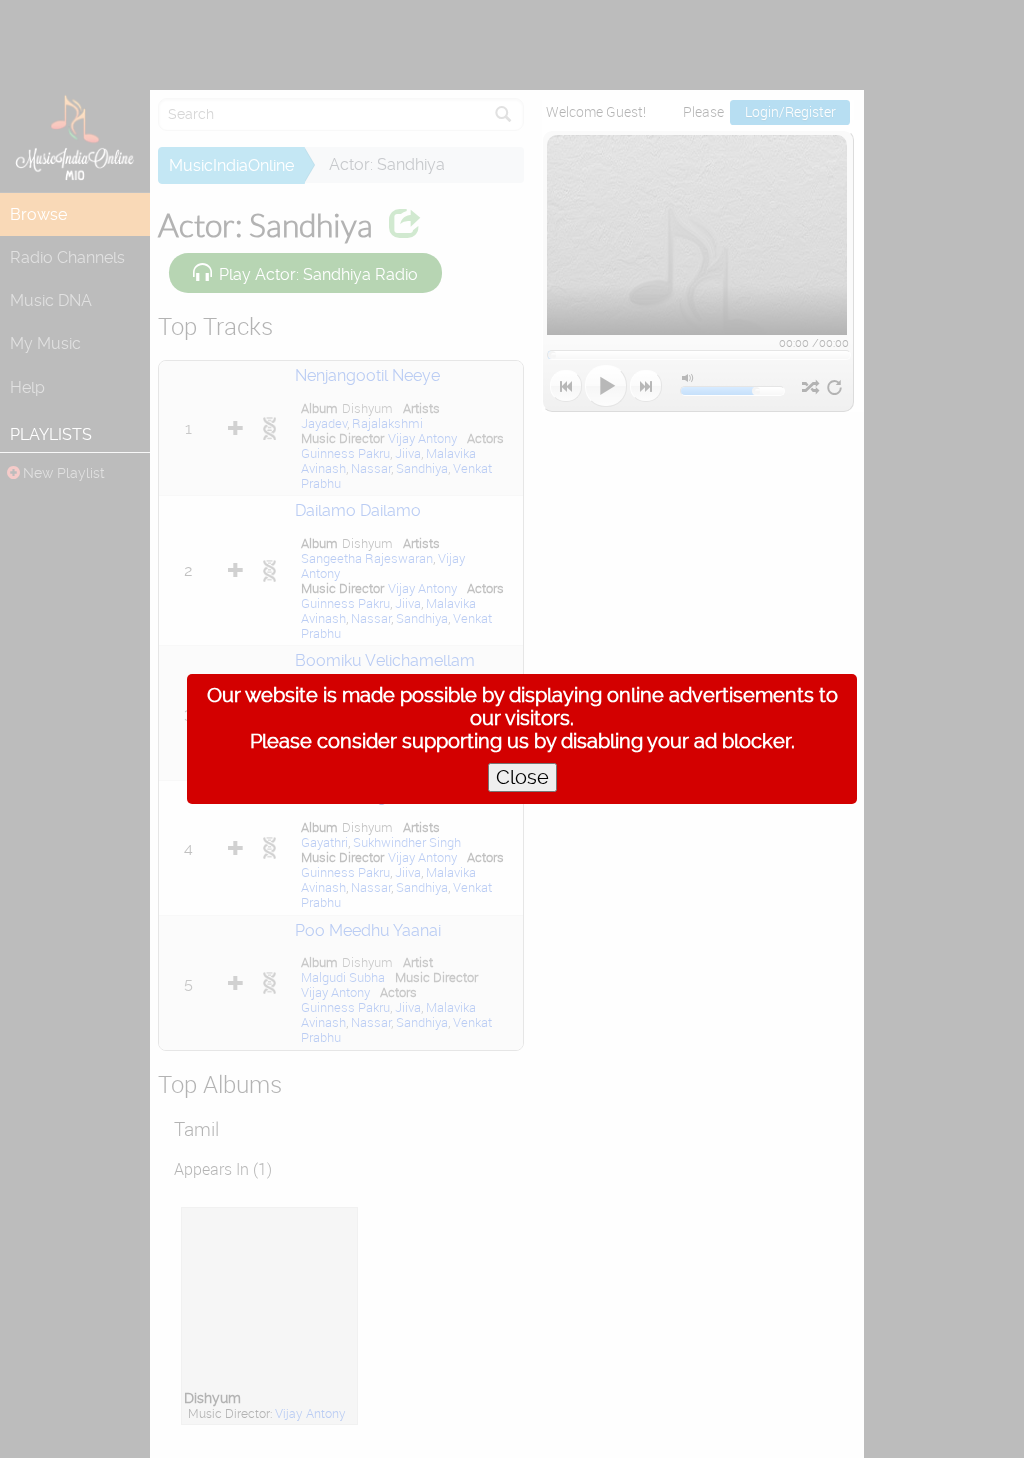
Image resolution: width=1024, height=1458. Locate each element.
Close (522, 777)
